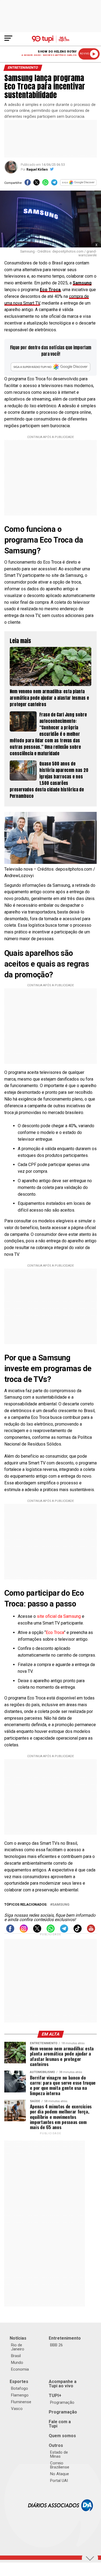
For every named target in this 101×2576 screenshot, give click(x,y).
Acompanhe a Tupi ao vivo (63, 2384)
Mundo (17, 2363)
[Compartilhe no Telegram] (54, 184)
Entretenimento (65, 2338)
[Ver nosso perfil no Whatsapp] (51, 1931)
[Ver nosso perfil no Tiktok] (78, 1931)
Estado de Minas (59, 2454)
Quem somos (62, 2436)
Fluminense (21, 2402)
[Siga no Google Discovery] (78, 184)
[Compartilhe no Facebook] (28, 184)
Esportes (19, 2382)
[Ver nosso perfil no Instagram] (24, 1931)
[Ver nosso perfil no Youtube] (91, 1931)
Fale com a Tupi (60, 2424)
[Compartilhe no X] (36, 184)
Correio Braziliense (60, 2465)
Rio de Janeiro (18, 2347)
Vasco (17, 2409)
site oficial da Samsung (59, 1616)
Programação (62, 2402)
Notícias (18, 2338)
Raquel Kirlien (37, 170)
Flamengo (20, 2395)
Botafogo (20, 2388)
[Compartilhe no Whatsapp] (45, 184)
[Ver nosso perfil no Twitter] (37, 1931)
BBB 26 (56, 2345)
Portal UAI (59, 2481)
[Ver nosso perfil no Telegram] (64, 1931)
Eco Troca (55, 1632)
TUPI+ (55, 2396)
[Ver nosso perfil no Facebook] (10, 1931)
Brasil (16, 2356)
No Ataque (60, 2474)
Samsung (82, 283)
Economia (20, 2369)
